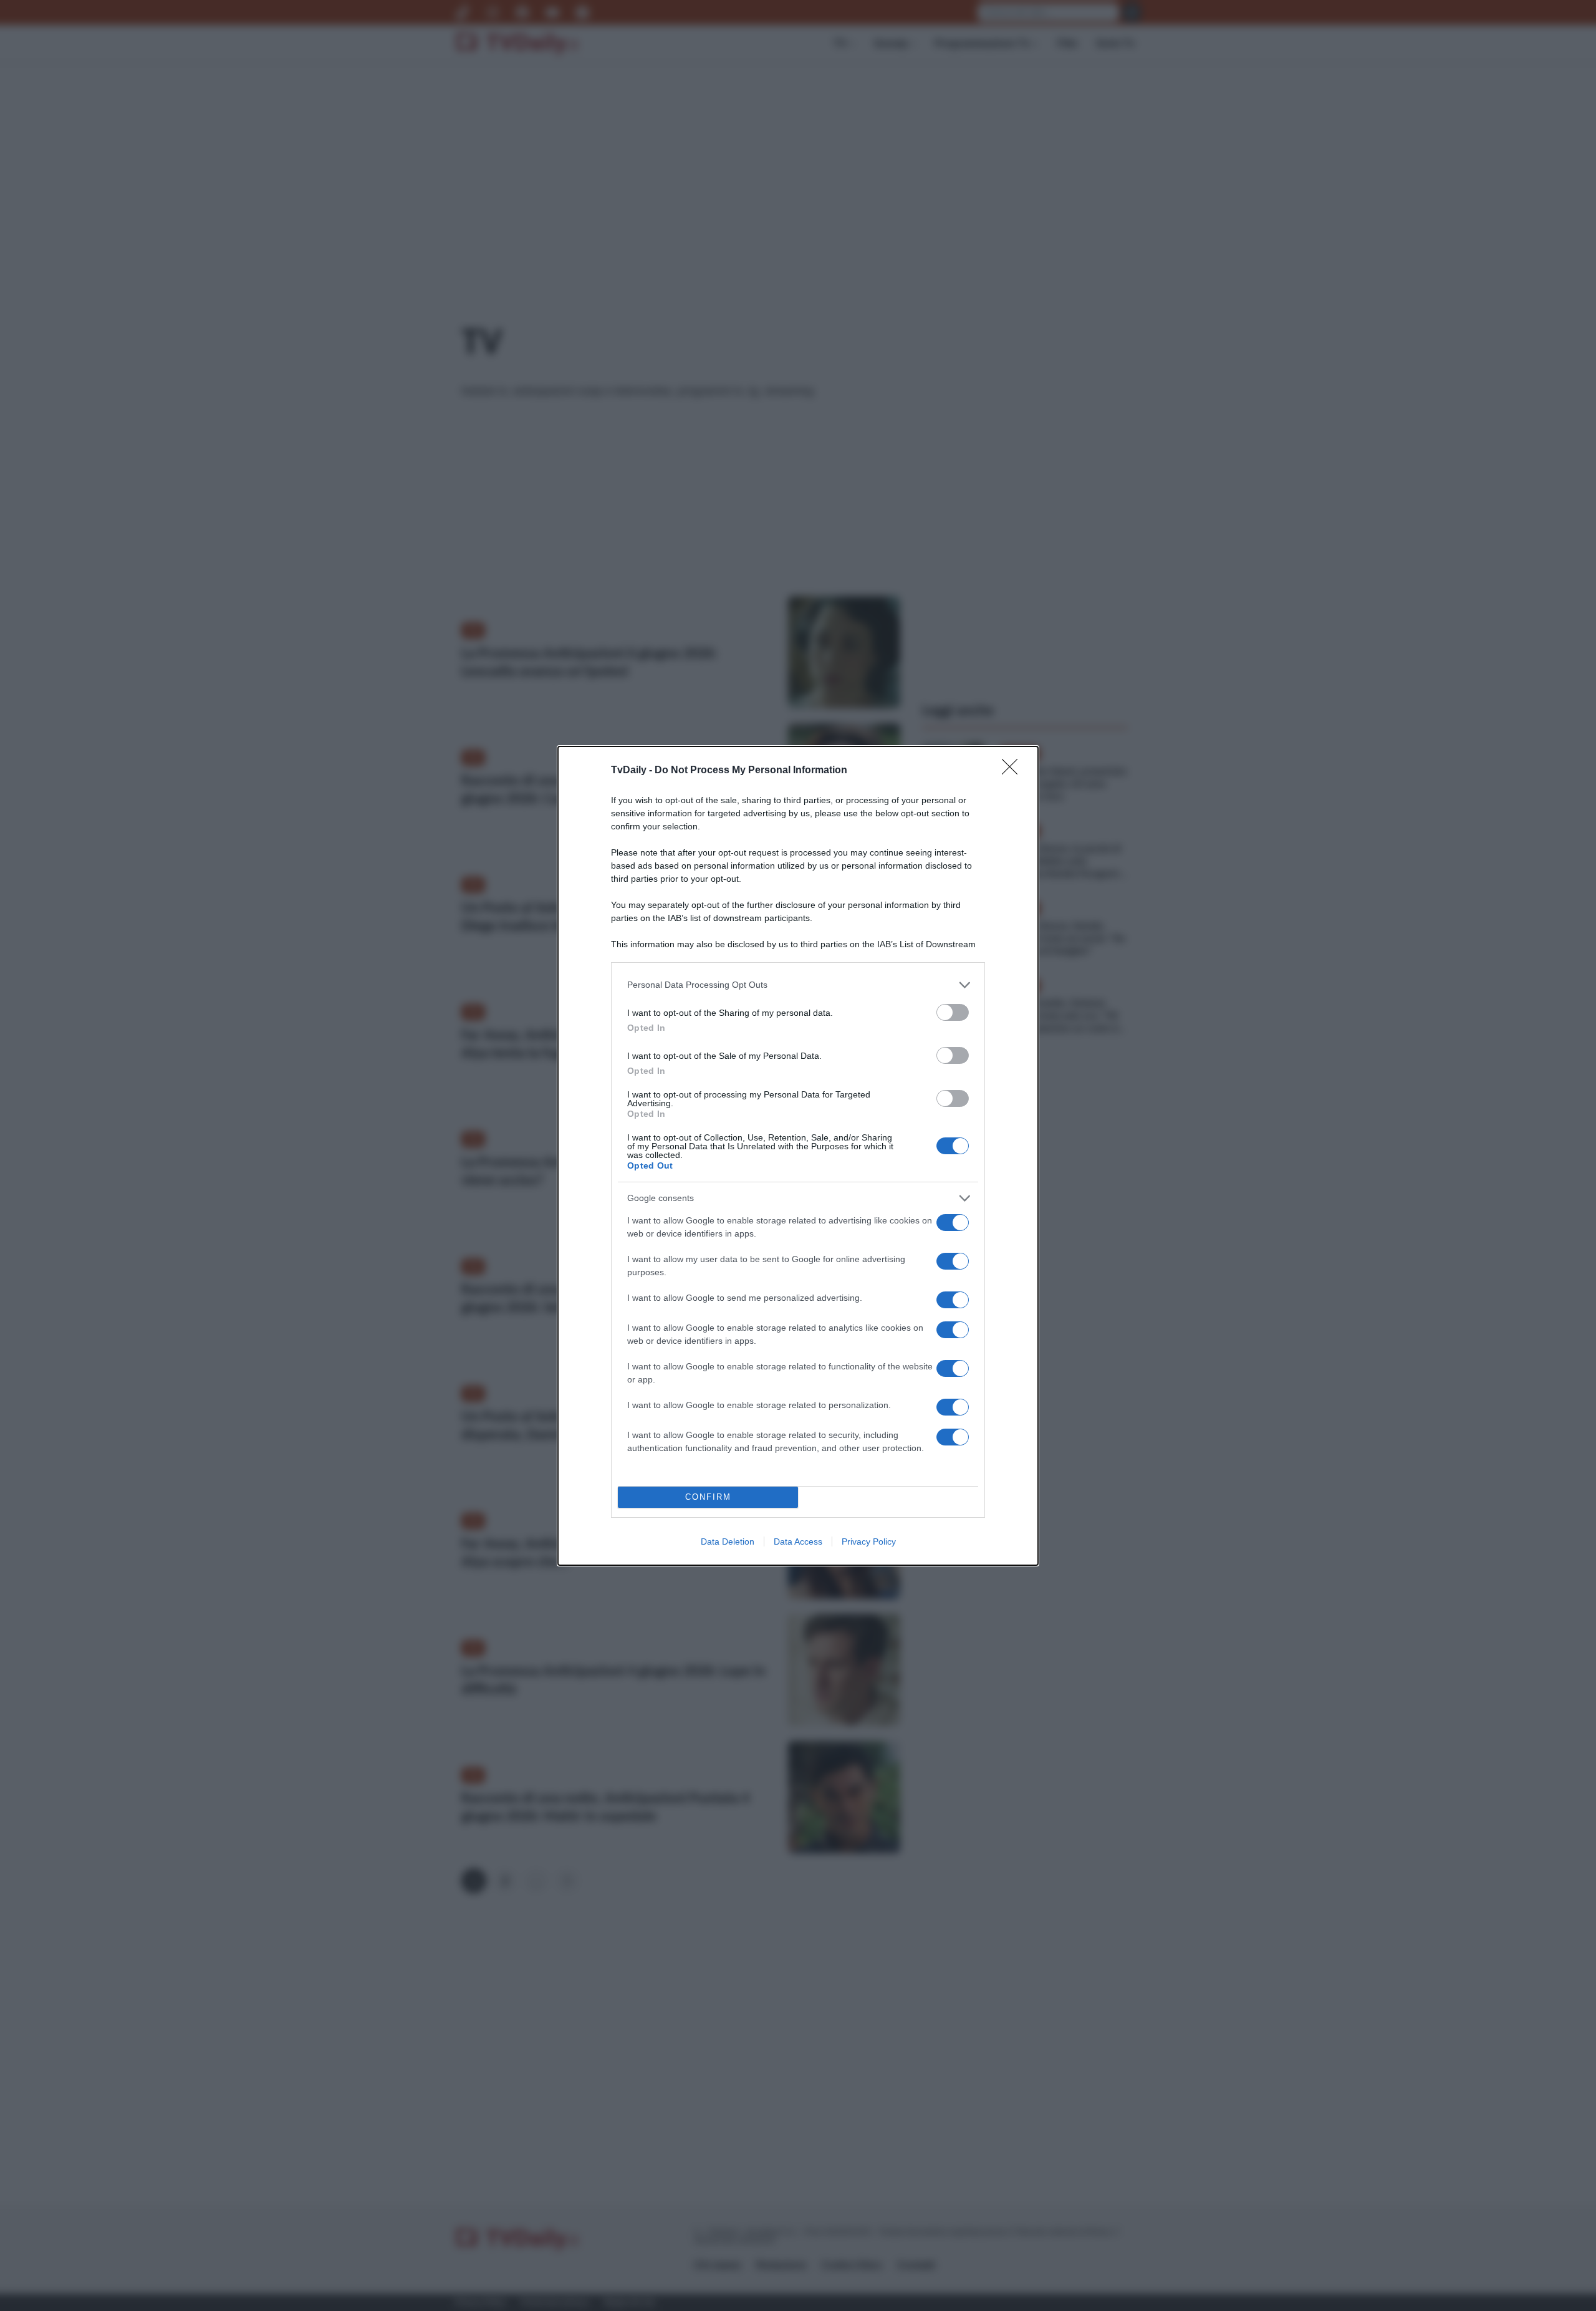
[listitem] (798, 985)
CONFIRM (708, 1497)
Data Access (798, 1541)
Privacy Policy (869, 1541)
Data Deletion (728, 1541)
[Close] (1014, 771)
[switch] (953, 1012)
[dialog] (798, 1156)
